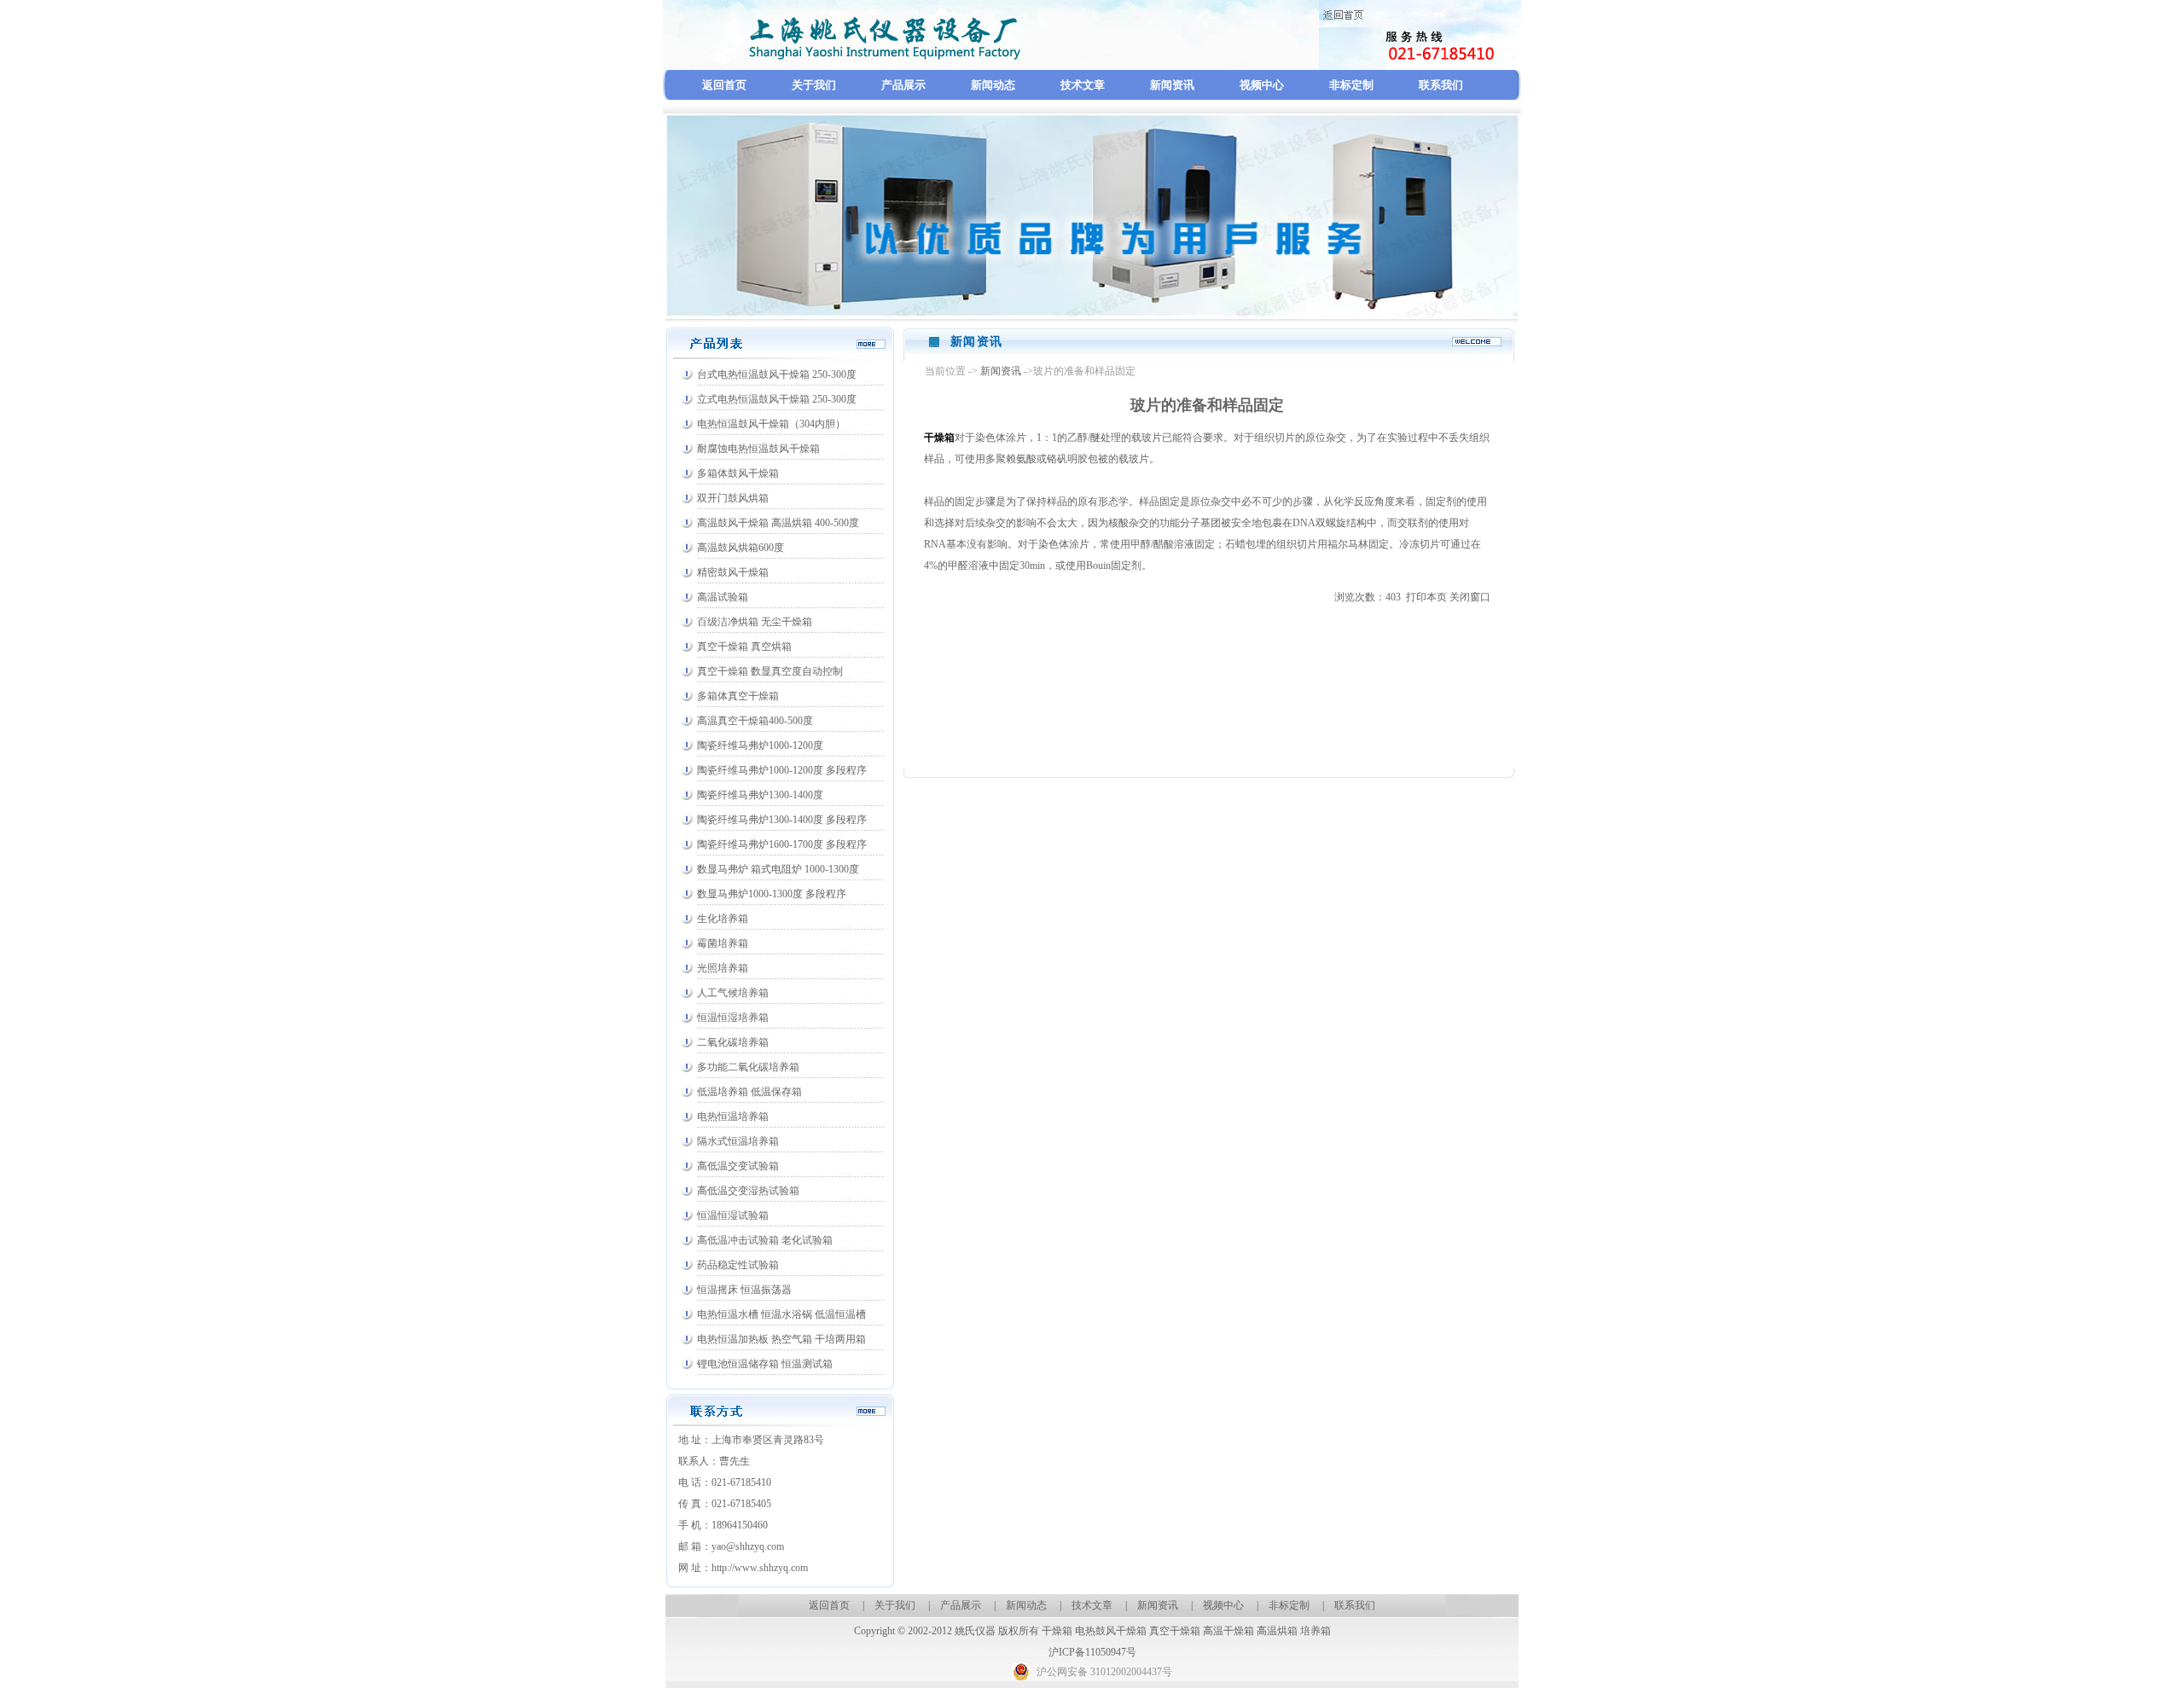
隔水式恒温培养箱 (738, 1141)
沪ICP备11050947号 (1092, 1652)
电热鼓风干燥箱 (1111, 1631)
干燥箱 (1057, 1631)
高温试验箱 (723, 597)
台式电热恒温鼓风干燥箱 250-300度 (777, 374)
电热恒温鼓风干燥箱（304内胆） (771, 424)
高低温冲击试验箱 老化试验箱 (765, 1240)
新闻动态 (993, 85)
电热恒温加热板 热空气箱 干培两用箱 (781, 1339)
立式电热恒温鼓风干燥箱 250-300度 (777, 399)
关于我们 (814, 85)
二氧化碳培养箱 (733, 1042)
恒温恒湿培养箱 (733, 1018)
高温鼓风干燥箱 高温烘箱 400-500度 (778, 523)
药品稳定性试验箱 (738, 1265)
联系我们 (1441, 85)
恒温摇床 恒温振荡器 (744, 1290)
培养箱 (1316, 1631)
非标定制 (1351, 85)
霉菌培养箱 (723, 943)
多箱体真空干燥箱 (738, 696)
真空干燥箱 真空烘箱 (744, 647)
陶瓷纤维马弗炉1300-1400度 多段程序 (782, 820)
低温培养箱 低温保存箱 (749, 1092)
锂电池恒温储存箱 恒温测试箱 (765, 1364)
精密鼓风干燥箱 (733, 572)
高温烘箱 (1277, 1631)
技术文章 (1083, 85)
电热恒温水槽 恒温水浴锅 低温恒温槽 (781, 1314)
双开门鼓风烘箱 (733, 498)
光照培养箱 (723, 968)
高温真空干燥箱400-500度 (755, 721)
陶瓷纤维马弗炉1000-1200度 (760, 745)
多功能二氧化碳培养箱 (748, 1067)
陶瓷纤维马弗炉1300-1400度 (760, 795)
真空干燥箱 (1175, 1631)
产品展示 (903, 85)
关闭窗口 (1470, 597)
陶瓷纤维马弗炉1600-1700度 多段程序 (782, 844)
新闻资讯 (1172, 85)
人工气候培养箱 (733, 993)
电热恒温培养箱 (733, 1117)
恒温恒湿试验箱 (733, 1215)
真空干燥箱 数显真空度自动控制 (770, 671)
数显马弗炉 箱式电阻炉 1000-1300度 (778, 869)
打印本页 (1426, 597)
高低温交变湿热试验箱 (748, 1191)
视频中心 (1262, 85)
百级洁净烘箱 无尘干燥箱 (755, 622)
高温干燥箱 (1228, 1631)
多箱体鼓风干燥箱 (738, 473)
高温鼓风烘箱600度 (741, 548)
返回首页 (724, 85)
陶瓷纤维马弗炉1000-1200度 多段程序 (782, 770)
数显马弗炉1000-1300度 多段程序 (772, 894)
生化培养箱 (723, 919)
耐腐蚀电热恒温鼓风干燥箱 (758, 449)
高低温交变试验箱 (738, 1166)
